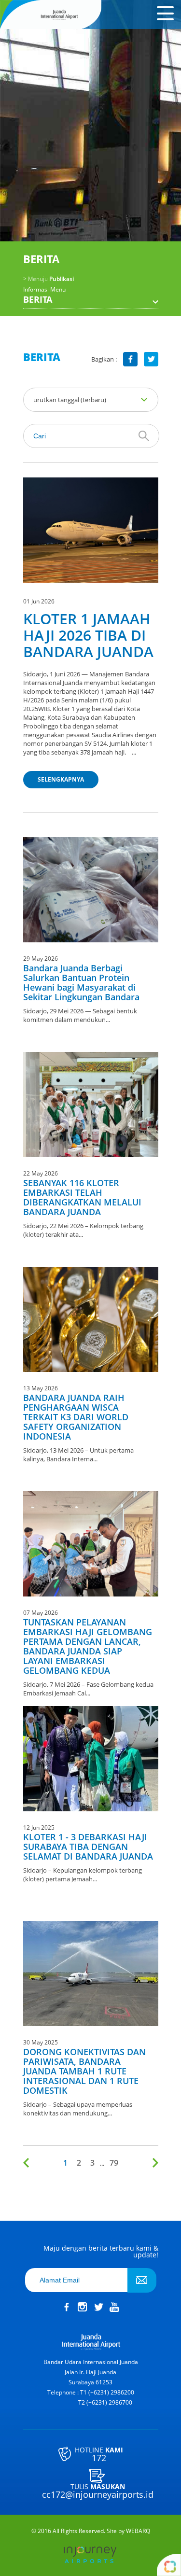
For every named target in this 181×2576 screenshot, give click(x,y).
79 (114, 2163)
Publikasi (49, 279)
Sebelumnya (28, 2163)
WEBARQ (138, 2531)
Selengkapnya (61, 779)
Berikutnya (153, 2163)
